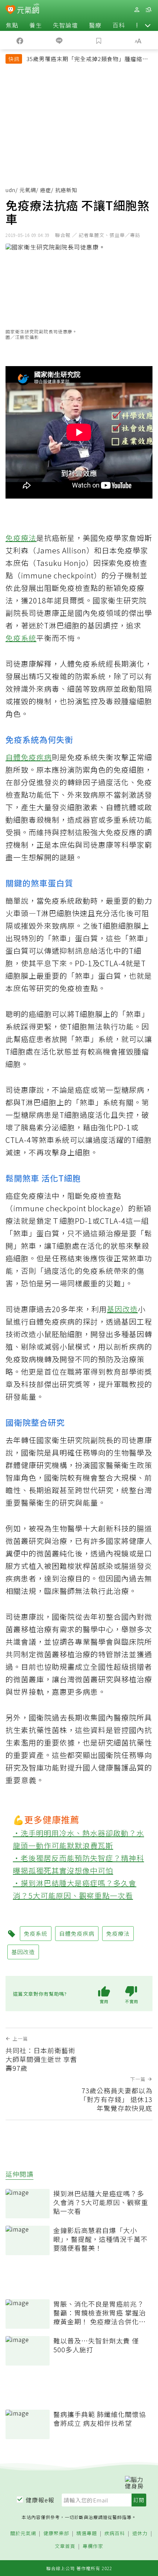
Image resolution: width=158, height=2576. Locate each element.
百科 (119, 25)
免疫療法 (21, 538)
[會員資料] (137, 10)
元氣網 (28, 190)
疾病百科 (115, 2534)
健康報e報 (40, 2500)
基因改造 (122, 1309)
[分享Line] (60, 40)
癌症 (46, 190)
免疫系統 (21, 638)
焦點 (12, 25)
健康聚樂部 (56, 2534)
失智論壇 (65, 25)
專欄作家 (93, 2546)
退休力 (140, 2534)
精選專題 (87, 2534)
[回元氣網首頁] (28, 9)
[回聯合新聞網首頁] (10, 10)
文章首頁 (65, 2546)
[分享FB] (20, 40)
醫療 (95, 25)
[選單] (148, 10)
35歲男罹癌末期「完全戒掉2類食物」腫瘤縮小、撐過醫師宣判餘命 (84, 60)
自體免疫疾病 (29, 757)
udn (10, 190)
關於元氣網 (23, 2534)
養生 (36, 25)
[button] (148, 25)
